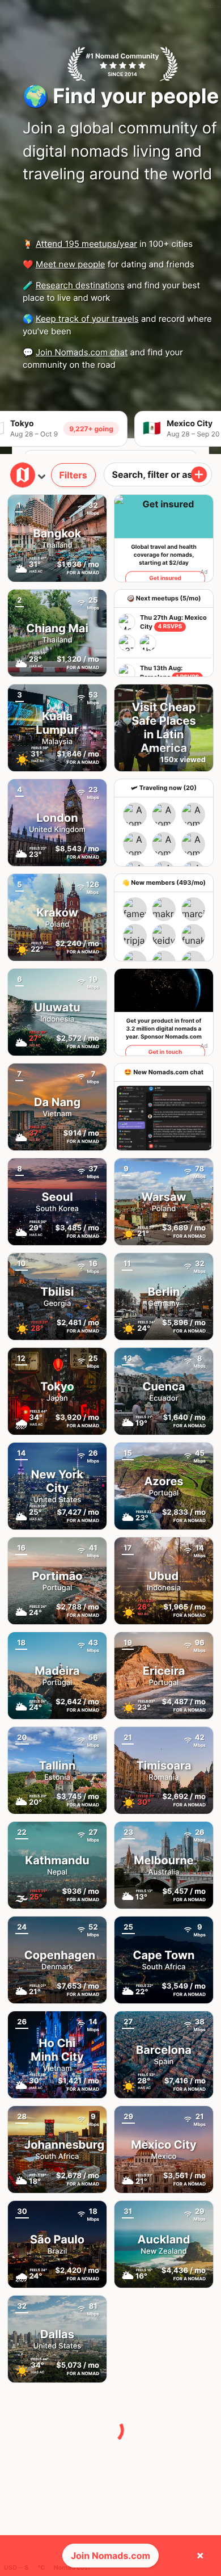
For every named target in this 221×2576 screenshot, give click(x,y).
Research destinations (80, 285)
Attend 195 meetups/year (86, 244)
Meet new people (71, 264)
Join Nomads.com (110, 2556)
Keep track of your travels (87, 319)
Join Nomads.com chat (82, 352)
